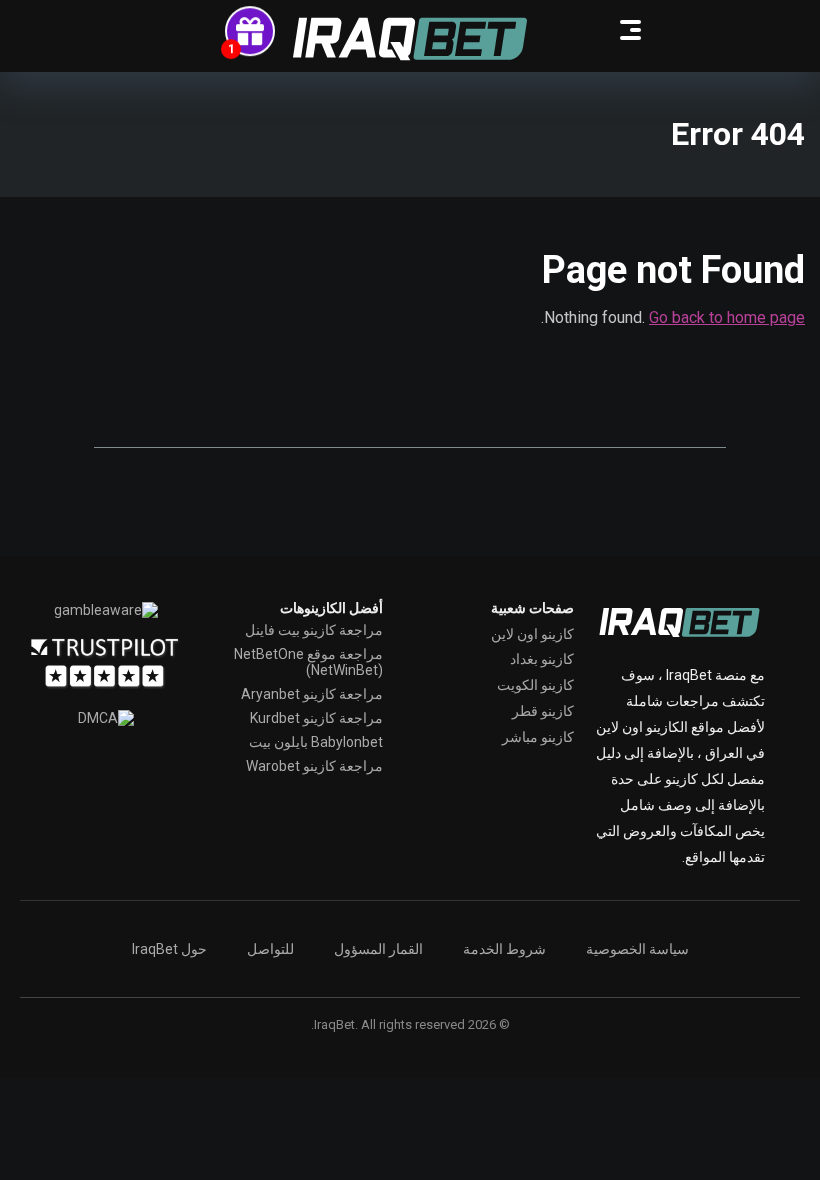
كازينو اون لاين (532, 634)
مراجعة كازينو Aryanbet (312, 694)
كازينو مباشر (538, 737)
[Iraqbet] (410, 39)
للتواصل (270, 949)
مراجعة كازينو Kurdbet (316, 718)
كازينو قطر (543, 711)
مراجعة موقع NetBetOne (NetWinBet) (308, 662)
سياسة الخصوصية (637, 949)
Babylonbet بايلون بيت (316, 742)
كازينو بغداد (542, 659)
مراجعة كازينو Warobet (314, 766)
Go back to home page (727, 317)
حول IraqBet (169, 949)
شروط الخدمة (504, 949)
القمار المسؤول (378, 949)
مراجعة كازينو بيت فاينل (314, 630)
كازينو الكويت (535, 685)
